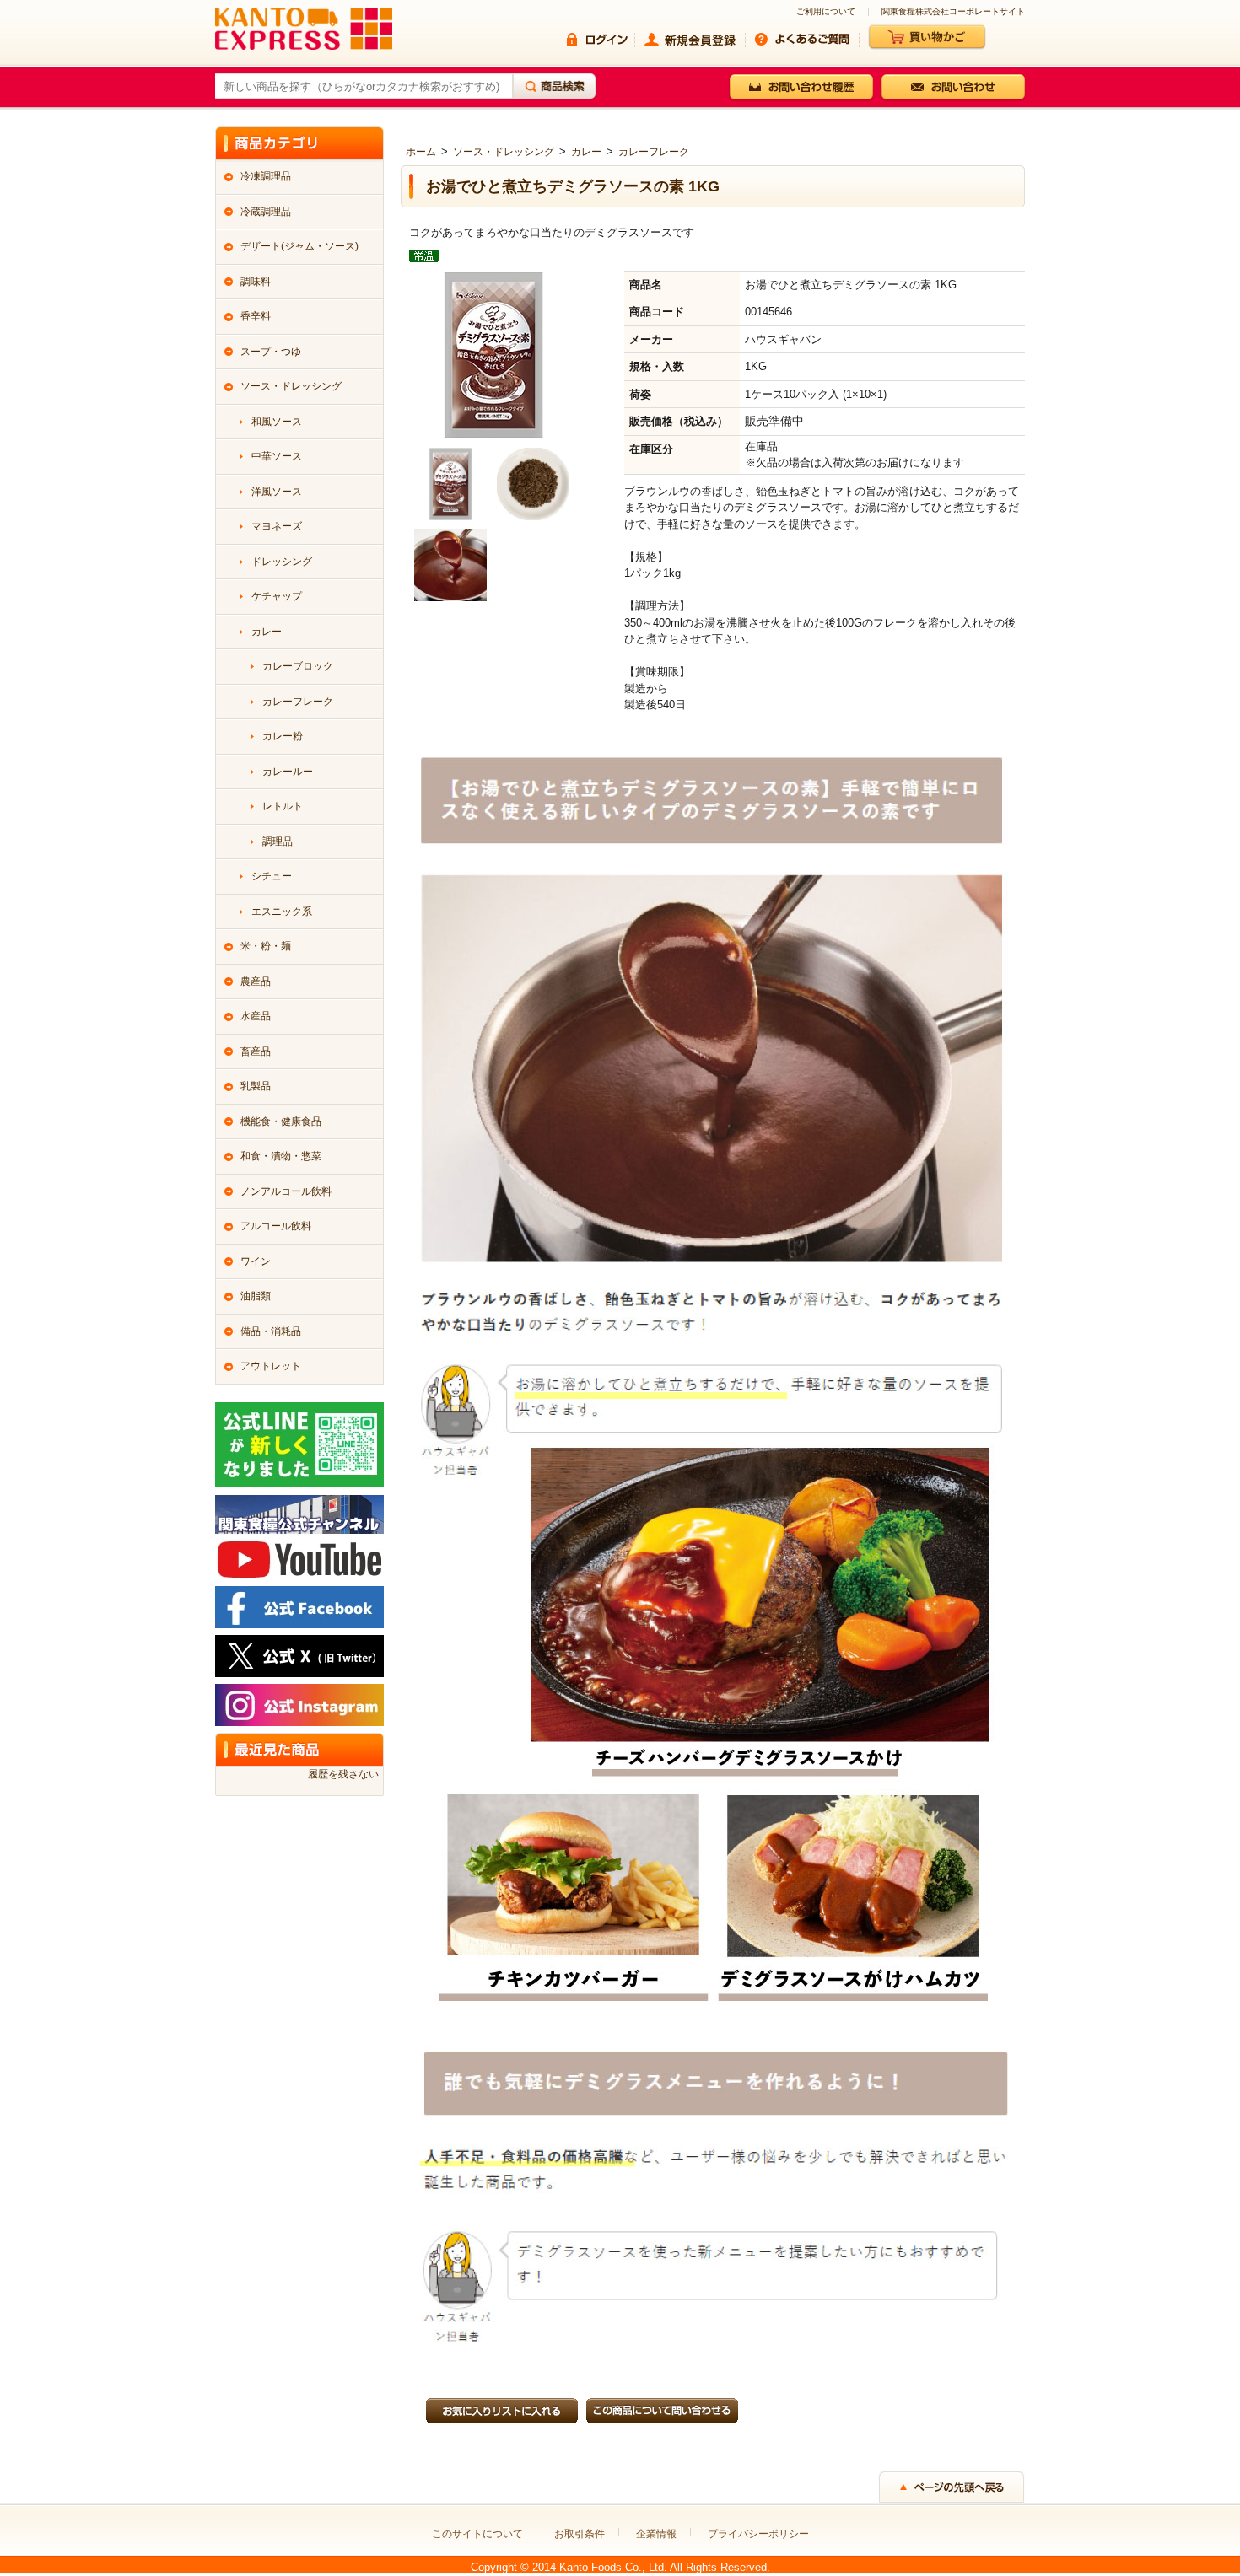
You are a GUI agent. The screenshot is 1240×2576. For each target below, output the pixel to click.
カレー (586, 152)
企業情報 (656, 2534)
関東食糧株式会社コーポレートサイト (953, 12)
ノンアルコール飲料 (286, 1191)
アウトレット (271, 1366)
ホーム (421, 152)
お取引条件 (580, 2534)
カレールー (288, 772)
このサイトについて (477, 2534)
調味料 (256, 282)
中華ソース (277, 456)
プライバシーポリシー (758, 2534)
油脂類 (256, 1296)
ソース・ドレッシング (504, 152)
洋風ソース (277, 492)
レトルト (283, 806)
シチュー (272, 876)
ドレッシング (282, 562)
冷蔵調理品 (266, 212)
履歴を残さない (343, 1774)
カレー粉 (283, 736)
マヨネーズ (277, 526)
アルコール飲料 (276, 1226)
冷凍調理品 (266, 176)
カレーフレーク (654, 152)
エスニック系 (282, 912)
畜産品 (256, 1051)
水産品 (256, 1016)
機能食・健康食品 (281, 1121)
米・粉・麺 (266, 946)
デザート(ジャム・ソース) (299, 246)
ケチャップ (277, 596)
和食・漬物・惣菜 (281, 1156)
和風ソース (277, 422)
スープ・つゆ (271, 352)
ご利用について (826, 12)
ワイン (256, 1261)
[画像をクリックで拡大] (450, 483)
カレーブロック (298, 666)
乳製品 (256, 1086)
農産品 (256, 981)
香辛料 (256, 316)
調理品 (278, 842)
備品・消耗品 (271, 1331)
